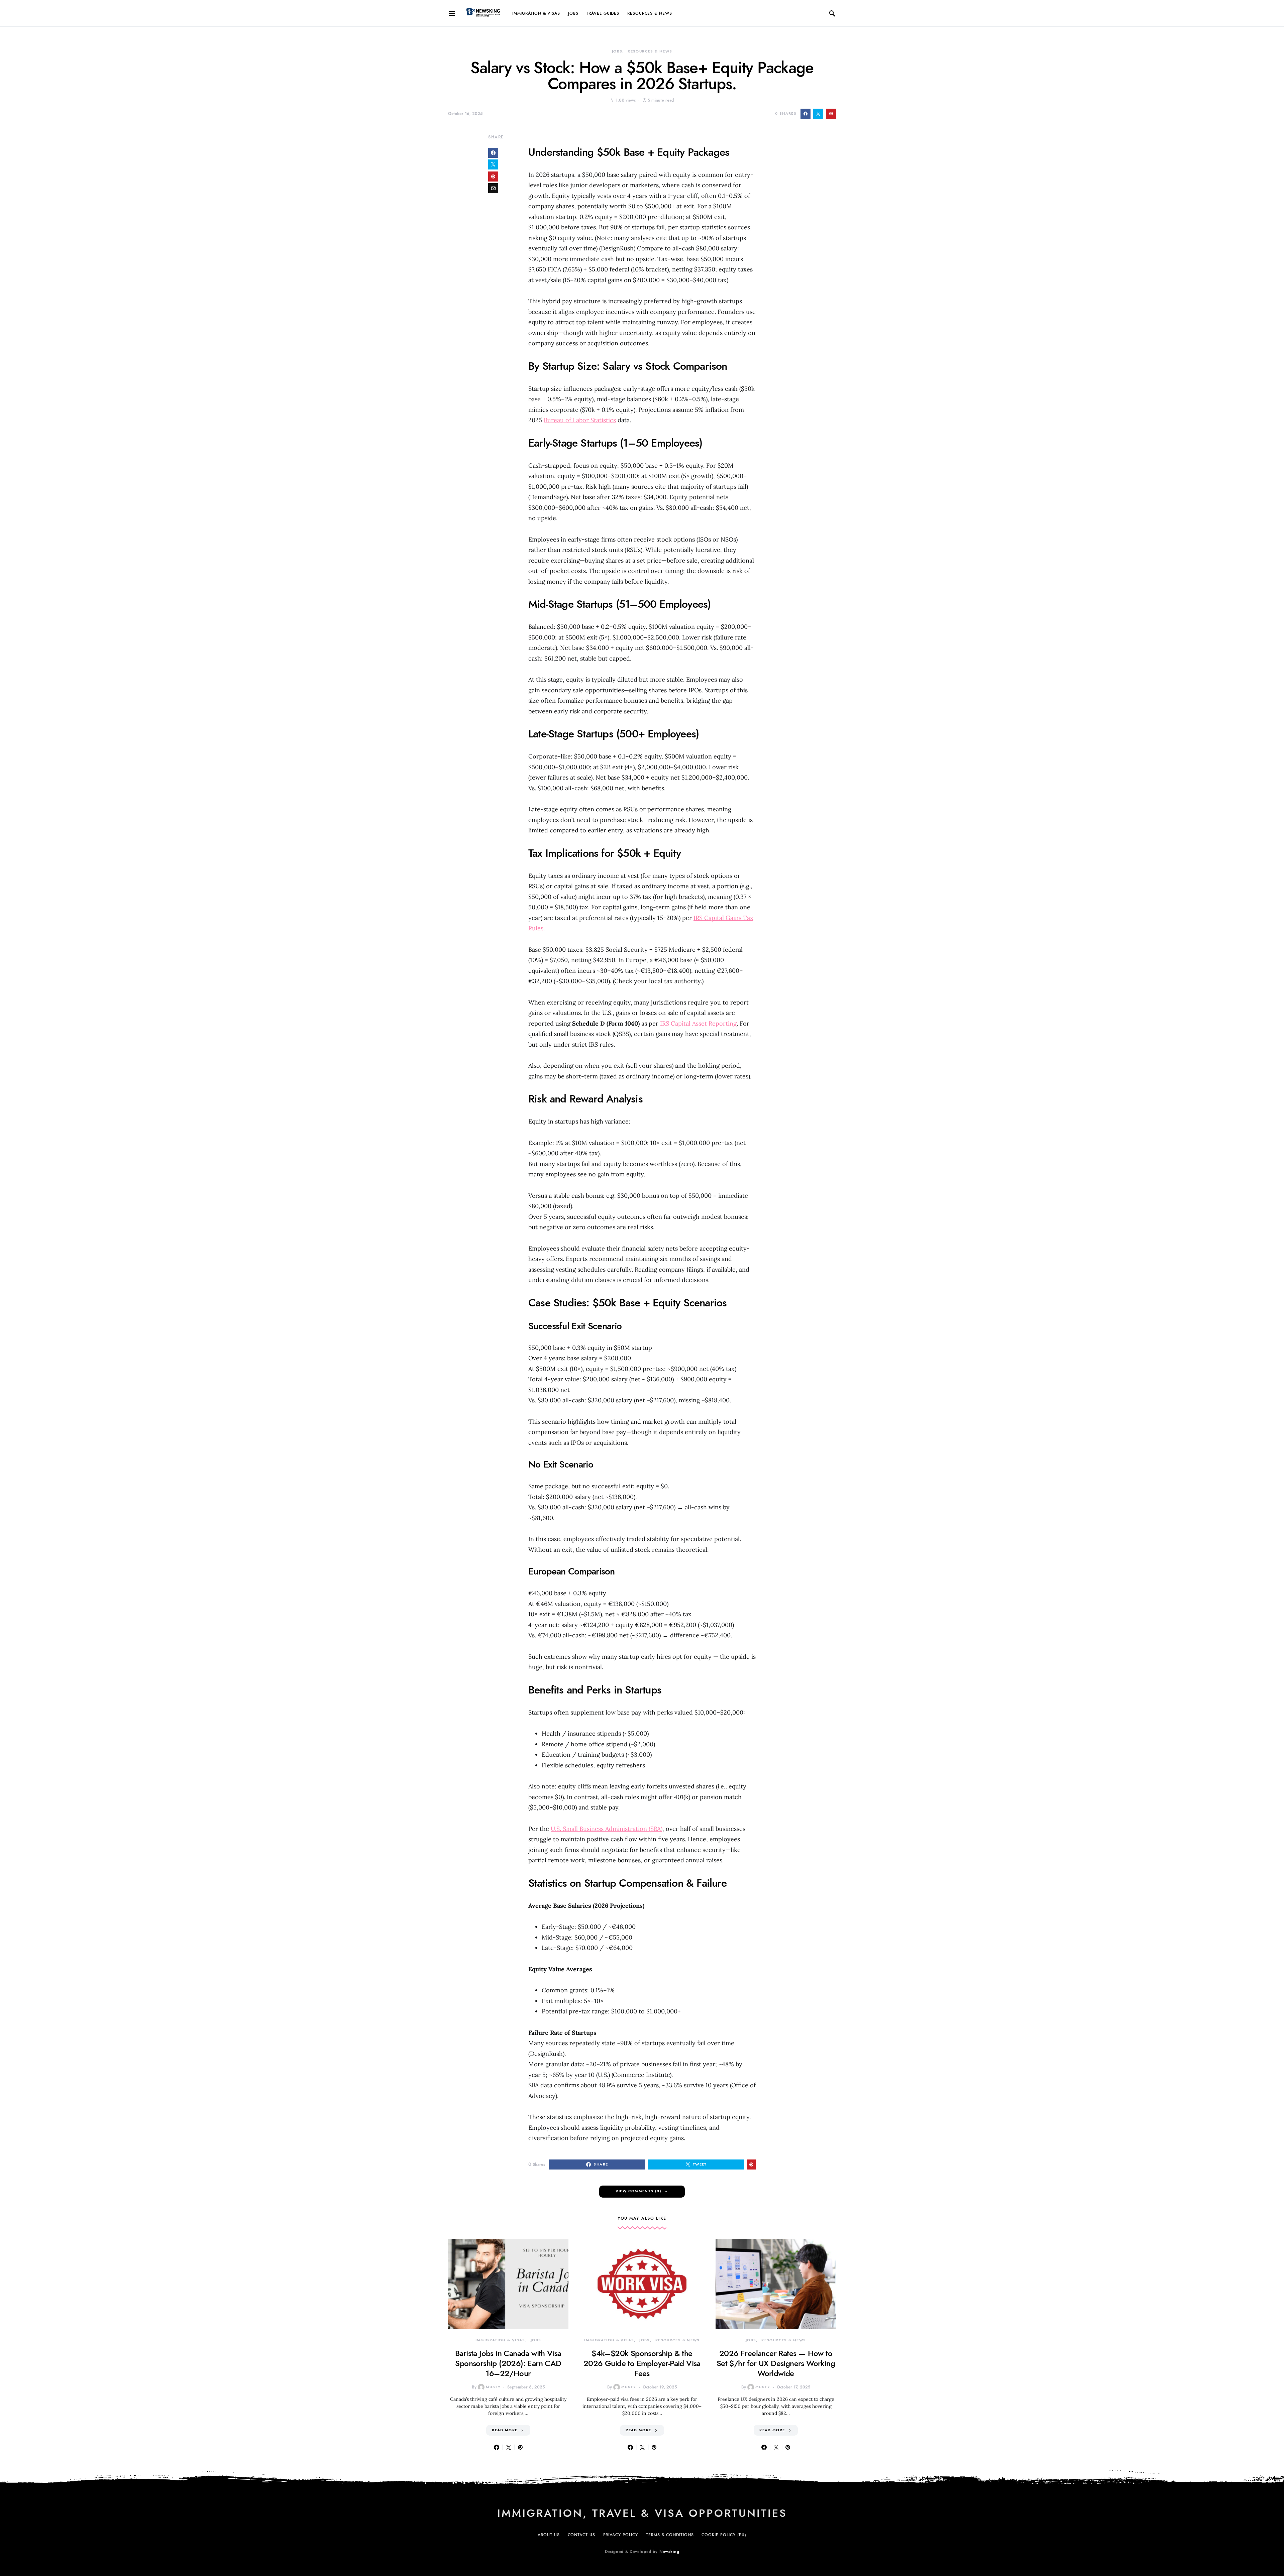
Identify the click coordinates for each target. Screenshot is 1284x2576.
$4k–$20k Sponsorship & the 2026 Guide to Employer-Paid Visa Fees (642, 2363)
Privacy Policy (621, 2535)
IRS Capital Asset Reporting (698, 1023)
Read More (505, 2430)
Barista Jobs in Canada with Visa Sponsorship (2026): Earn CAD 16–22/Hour (508, 2363)
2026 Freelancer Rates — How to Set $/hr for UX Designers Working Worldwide (776, 2363)
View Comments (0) (638, 2191)
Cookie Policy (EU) (724, 2535)
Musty (493, 2387)
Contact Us (581, 2535)
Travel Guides (603, 13)
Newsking (669, 2552)
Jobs (573, 13)
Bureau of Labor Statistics (580, 420)
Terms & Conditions (670, 2535)
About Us (549, 2535)
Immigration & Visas (536, 13)
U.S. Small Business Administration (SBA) (607, 1829)
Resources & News (650, 13)
